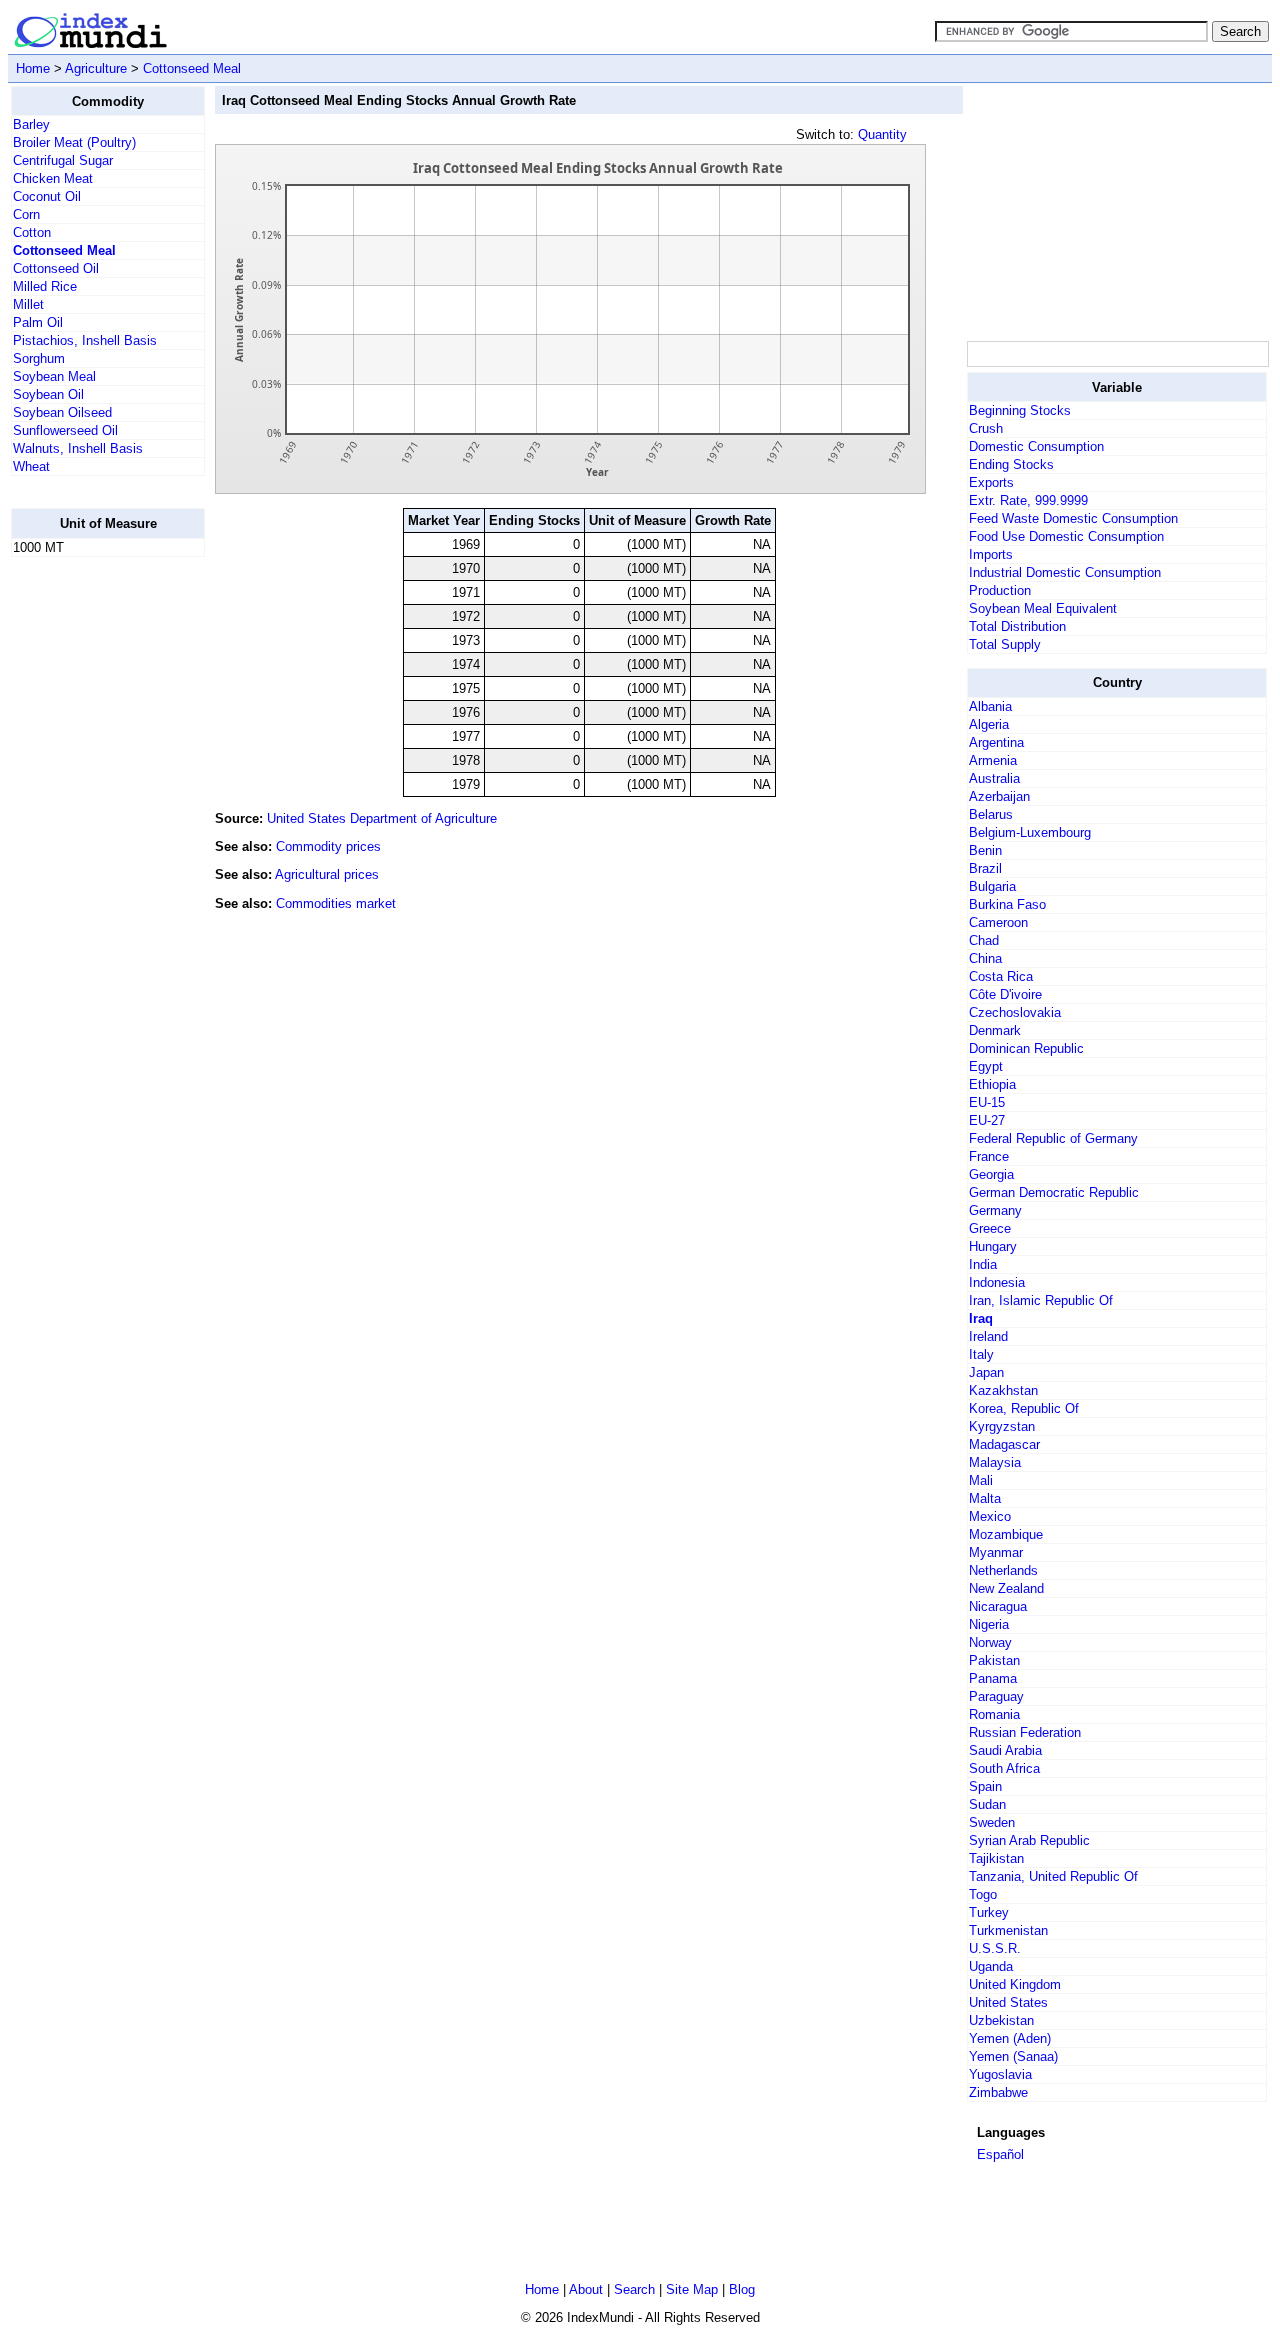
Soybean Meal (54, 376)
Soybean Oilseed (62, 412)
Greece (990, 1228)
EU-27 (987, 1120)
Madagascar (1004, 1444)
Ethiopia (992, 1084)
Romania (994, 1714)
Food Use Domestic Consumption (1066, 536)
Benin (985, 850)
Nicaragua (998, 1606)
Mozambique (1006, 1534)
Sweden (992, 1822)
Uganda (991, 1966)
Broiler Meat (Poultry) (74, 142)
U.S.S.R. (995, 1948)
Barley (31, 124)
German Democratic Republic (1054, 1192)
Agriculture (96, 68)
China (985, 958)
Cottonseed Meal (192, 68)
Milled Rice (45, 286)
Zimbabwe (998, 2092)
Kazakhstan (1003, 1390)
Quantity (882, 134)
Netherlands (1003, 1570)
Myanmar (996, 1552)
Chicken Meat (53, 178)
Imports (991, 554)
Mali (981, 1480)
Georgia (991, 1174)
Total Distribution (1017, 626)
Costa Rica (1001, 976)
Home (33, 68)
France (989, 1156)
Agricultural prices (327, 874)
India (983, 1264)
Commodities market (336, 903)
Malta (985, 1498)
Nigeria (989, 1624)
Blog (742, 2289)
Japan (986, 1372)
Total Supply (1005, 644)
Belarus (991, 814)
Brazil (985, 868)
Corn (26, 214)
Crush (986, 428)
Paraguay (996, 1696)
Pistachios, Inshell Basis (85, 340)
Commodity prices (328, 846)
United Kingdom (1015, 1984)
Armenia (993, 760)
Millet (28, 304)
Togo (983, 1894)
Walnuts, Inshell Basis (78, 448)
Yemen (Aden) (1010, 2038)
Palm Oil (38, 322)
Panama (993, 1678)
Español (1000, 2154)
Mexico (990, 1516)
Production (1000, 590)
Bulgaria (992, 886)
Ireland (988, 1336)
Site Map (692, 2289)
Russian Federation (1025, 1732)
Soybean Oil (48, 394)
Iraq (981, 1318)
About (586, 2289)
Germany (995, 1210)
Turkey (989, 1912)
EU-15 (987, 1102)
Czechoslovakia (1015, 1012)
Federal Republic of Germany (1053, 1138)
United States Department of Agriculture (382, 818)
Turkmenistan (1008, 1930)
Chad (984, 940)
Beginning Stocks (1020, 410)
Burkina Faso (1007, 904)
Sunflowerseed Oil (65, 430)
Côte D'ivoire (1005, 994)
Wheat (31, 466)
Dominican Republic (1026, 1048)
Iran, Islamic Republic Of (1041, 1300)
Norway (990, 1642)
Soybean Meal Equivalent (1043, 608)
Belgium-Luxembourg (1030, 832)
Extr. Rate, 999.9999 (1028, 500)
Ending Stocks (1011, 464)
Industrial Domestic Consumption (1065, 572)
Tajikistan (996, 1858)
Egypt (986, 1066)
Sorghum (39, 358)
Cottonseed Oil (56, 268)
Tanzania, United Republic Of (1053, 1876)
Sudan (987, 1804)
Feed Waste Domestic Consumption (1073, 518)
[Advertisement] (91, 873)
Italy (981, 1354)
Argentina (996, 742)
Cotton (32, 232)
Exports (991, 482)
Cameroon (998, 922)
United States (1008, 2002)
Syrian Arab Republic (1029, 1840)
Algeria (989, 724)
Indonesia (997, 1282)
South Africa (1004, 1768)
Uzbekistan (1001, 2020)
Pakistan (994, 1660)
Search (634, 2289)
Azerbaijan (999, 796)
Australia (994, 778)
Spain (985, 1786)
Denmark (995, 1030)
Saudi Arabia (1005, 1750)
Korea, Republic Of (1024, 1408)
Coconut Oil (47, 196)
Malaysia (995, 1462)
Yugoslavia (1000, 2074)
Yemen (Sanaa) (1013, 2056)
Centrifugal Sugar (63, 160)
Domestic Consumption (1036, 446)
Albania (990, 706)
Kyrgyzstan (1002, 1426)
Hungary (993, 1246)
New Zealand (1006, 1588)
